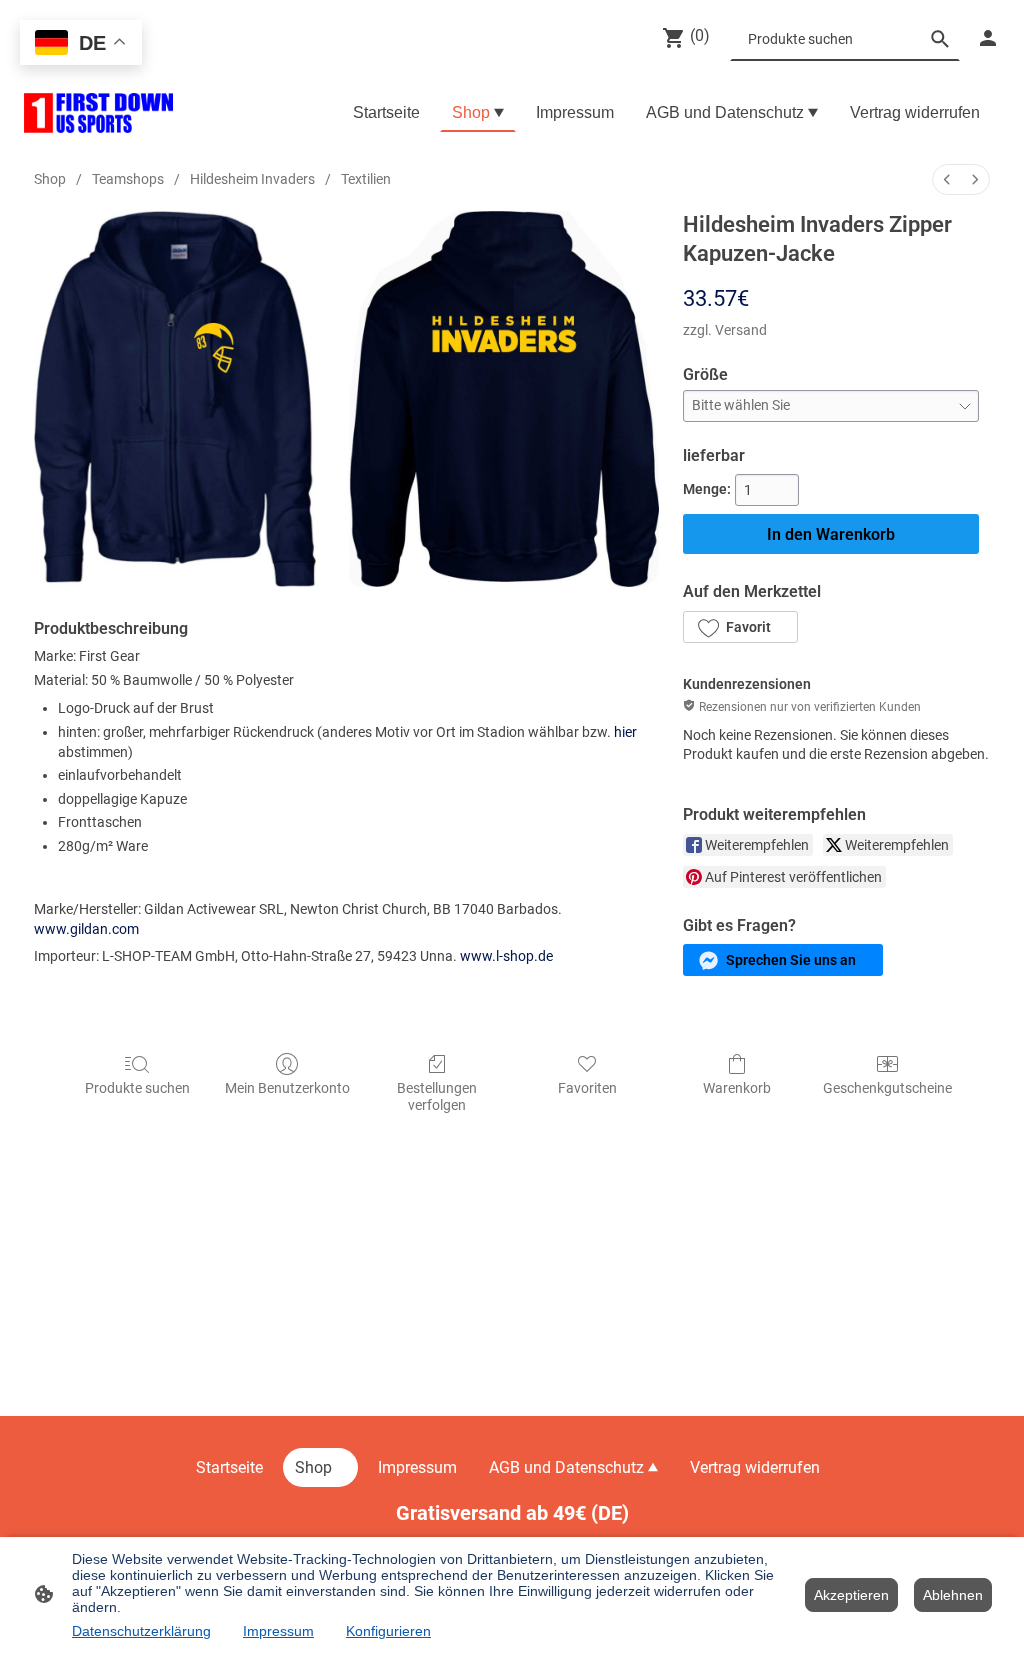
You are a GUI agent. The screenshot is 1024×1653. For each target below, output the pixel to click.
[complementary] (81, 44)
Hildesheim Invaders (252, 179)
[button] (740, 627)
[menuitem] (947, 179)
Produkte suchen (137, 1088)
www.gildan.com (86, 929)
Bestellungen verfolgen (437, 1096)
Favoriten (587, 1088)
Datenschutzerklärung (141, 1631)
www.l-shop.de (506, 956)
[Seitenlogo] (98, 113)
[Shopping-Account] (988, 38)
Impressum (278, 1631)
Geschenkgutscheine (887, 1088)
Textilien (366, 179)
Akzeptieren (851, 1595)
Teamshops (128, 179)
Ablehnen (953, 1595)
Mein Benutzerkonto (287, 1088)
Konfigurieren (388, 1631)
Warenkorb (737, 1088)
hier (625, 732)
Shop (50, 179)
